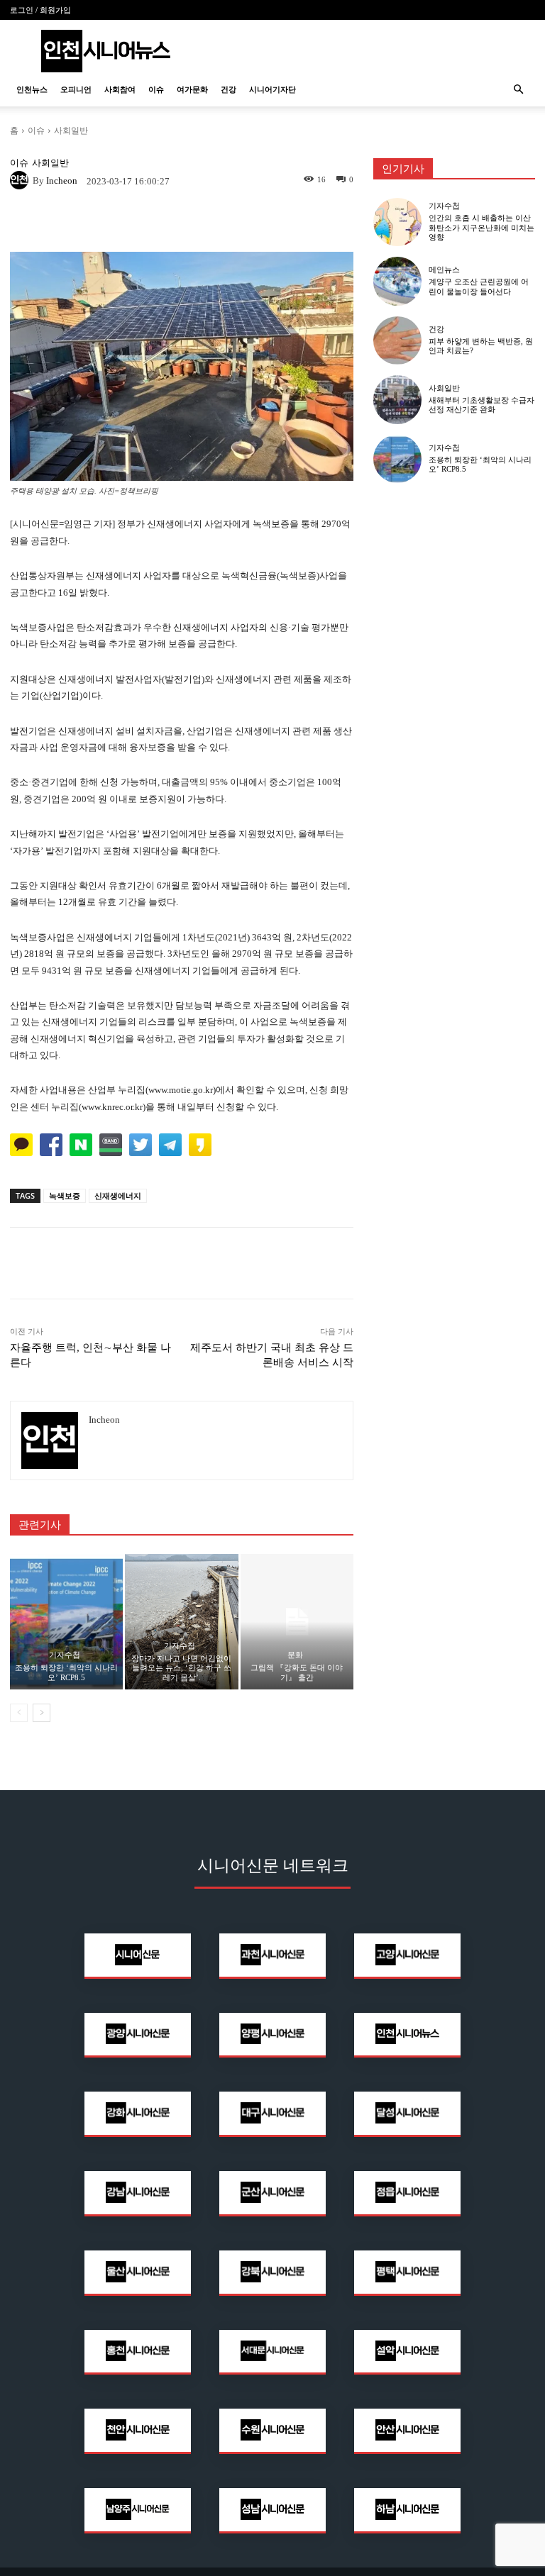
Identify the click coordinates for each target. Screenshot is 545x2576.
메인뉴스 (444, 270)
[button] (518, 90)
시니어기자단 (272, 89)
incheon (62, 181)
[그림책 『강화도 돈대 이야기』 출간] (297, 1622)
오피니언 (76, 89)
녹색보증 (65, 1195)
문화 (295, 1655)
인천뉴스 (32, 89)
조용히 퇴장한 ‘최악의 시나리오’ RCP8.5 (66, 1672)
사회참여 (120, 89)
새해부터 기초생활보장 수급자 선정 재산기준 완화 (481, 405)
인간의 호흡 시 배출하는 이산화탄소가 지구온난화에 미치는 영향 (481, 227)
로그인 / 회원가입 (40, 10)
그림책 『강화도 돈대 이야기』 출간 (297, 1672)
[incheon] (21, 180)
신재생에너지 (118, 1195)
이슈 (156, 89)
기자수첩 (65, 1655)
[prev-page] (19, 1713)
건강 (229, 89)
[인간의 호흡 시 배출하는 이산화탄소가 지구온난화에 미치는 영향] (397, 222)
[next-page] (42, 1713)
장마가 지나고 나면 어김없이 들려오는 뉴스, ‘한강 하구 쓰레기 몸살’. (181, 1667)
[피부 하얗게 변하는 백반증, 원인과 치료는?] (397, 340)
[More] (281, 222)
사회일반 (71, 130)
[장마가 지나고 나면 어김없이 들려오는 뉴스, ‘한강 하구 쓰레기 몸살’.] (181, 1622)
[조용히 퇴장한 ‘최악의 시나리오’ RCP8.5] (66, 1622)
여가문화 (192, 89)
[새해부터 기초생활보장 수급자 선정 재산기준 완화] (397, 399)
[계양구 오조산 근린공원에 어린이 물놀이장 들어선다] (397, 281)
